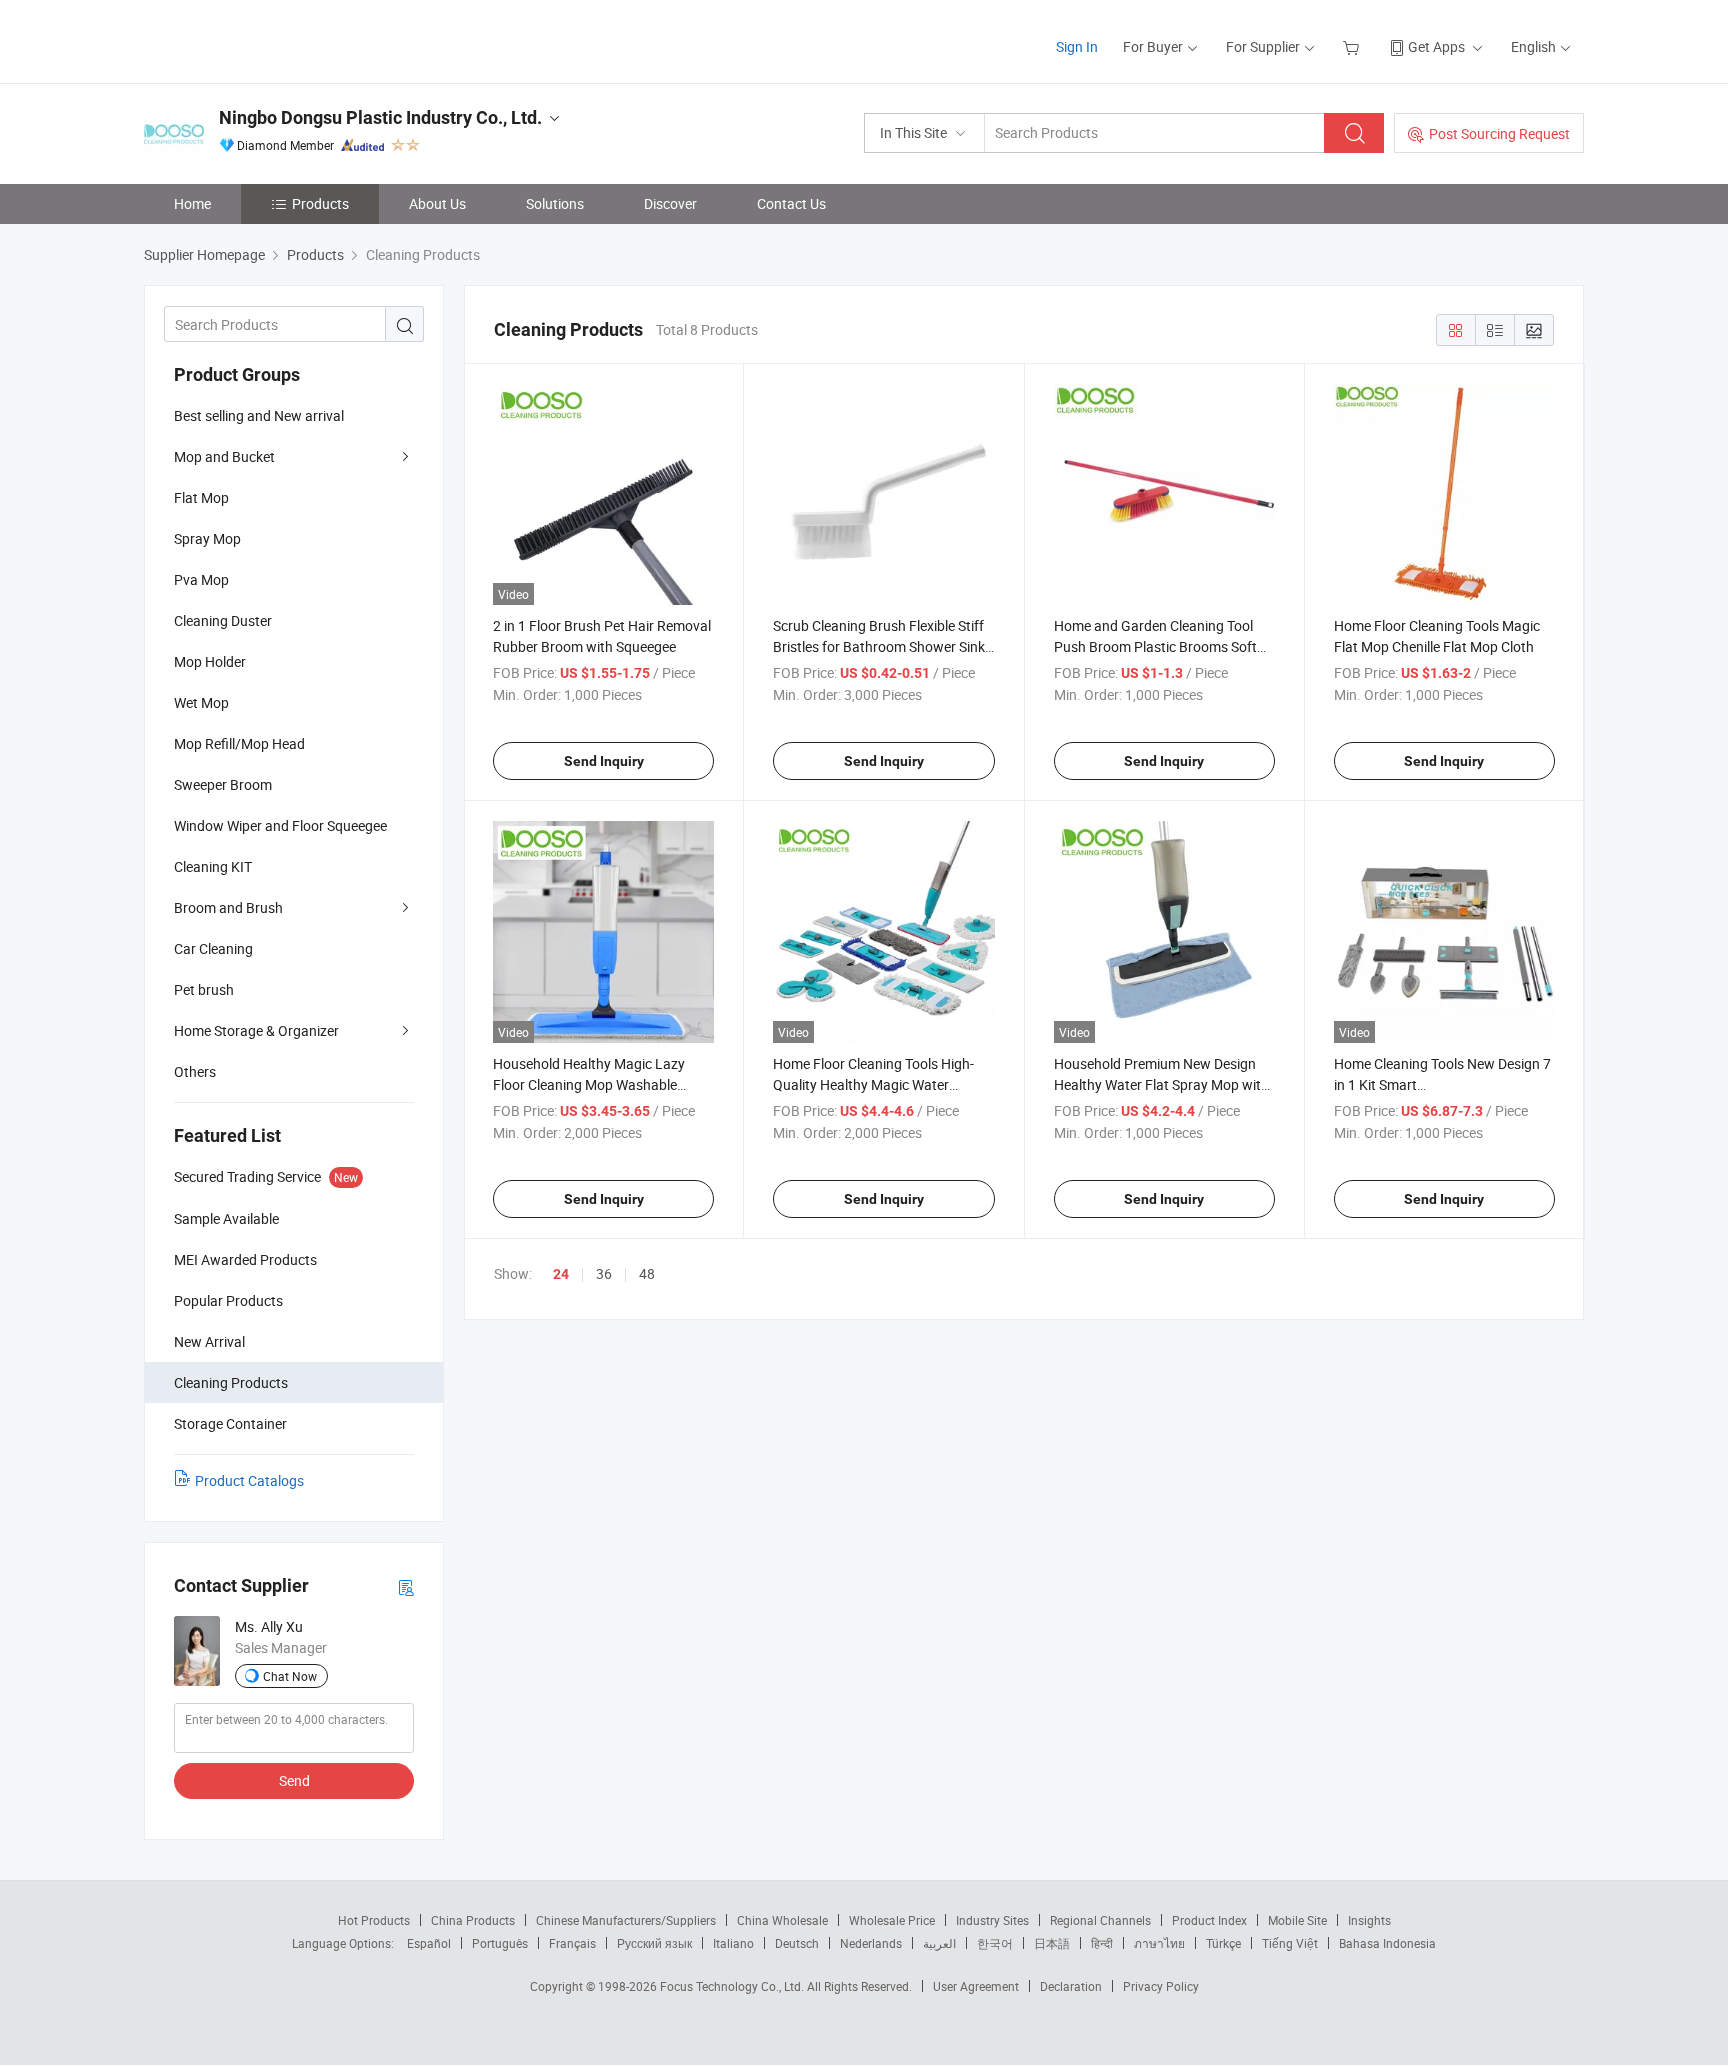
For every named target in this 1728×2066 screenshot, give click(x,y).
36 (604, 1273)
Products (320, 203)
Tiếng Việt (1290, 1943)
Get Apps (1436, 46)
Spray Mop (207, 538)
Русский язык (654, 1943)
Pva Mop (201, 579)
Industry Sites (992, 1920)
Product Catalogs (249, 1480)
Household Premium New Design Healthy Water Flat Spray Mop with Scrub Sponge (1161, 1084)
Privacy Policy (1161, 1986)
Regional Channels (1100, 1920)
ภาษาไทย (1159, 1943)
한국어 (995, 1943)
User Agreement (976, 1986)
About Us (437, 203)
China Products (473, 1920)
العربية (939, 1943)
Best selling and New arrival (259, 415)
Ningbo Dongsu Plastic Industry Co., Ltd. (380, 117)
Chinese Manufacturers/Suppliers (626, 1920)
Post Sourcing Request (1499, 133)
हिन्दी (1102, 1943)
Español (429, 1943)
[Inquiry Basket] (1353, 46)
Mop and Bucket (224, 456)
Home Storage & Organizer (256, 1030)
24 (561, 1274)
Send (294, 1780)
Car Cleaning (213, 948)
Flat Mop (201, 497)
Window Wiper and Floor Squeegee (280, 825)
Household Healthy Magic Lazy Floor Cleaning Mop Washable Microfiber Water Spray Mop (589, 1084)
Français (572, 1943)
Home (192, 203)
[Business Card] (406, 1586)
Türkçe (1223, 1943)
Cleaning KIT (213, 866)
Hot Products (374, 1920)
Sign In (1077, 46)
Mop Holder (210, 661)
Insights (1369, 1920)
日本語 (1052, 1943)
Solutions (555, 203)
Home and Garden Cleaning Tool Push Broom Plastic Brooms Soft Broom (1155, 646)
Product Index (1209, 1920)
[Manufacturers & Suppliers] (272, 39)
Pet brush (204, 989)
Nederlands (871, 1943)
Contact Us (791, 203)
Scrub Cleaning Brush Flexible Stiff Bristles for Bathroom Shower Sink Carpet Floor (879, 646)
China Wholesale (782, 1920)
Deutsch (797, 1943)
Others (195, 1071)
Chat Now (290, 1676)
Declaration (1071, 1986)
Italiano (733, 1943)
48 (647, 1273)
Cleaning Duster (223, 620)
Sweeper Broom (223, 784)
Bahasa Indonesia (1387, 1943)
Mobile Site (1297, 1920)
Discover (670, 203)
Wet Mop (201, 702)
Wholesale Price (892, 1920)
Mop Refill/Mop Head (239, 743)
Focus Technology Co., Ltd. (733, 1986)
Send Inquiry (604, 761)
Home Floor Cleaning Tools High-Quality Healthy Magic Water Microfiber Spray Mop (873, 1084)
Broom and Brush (228, 907)
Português (500, 1943)
